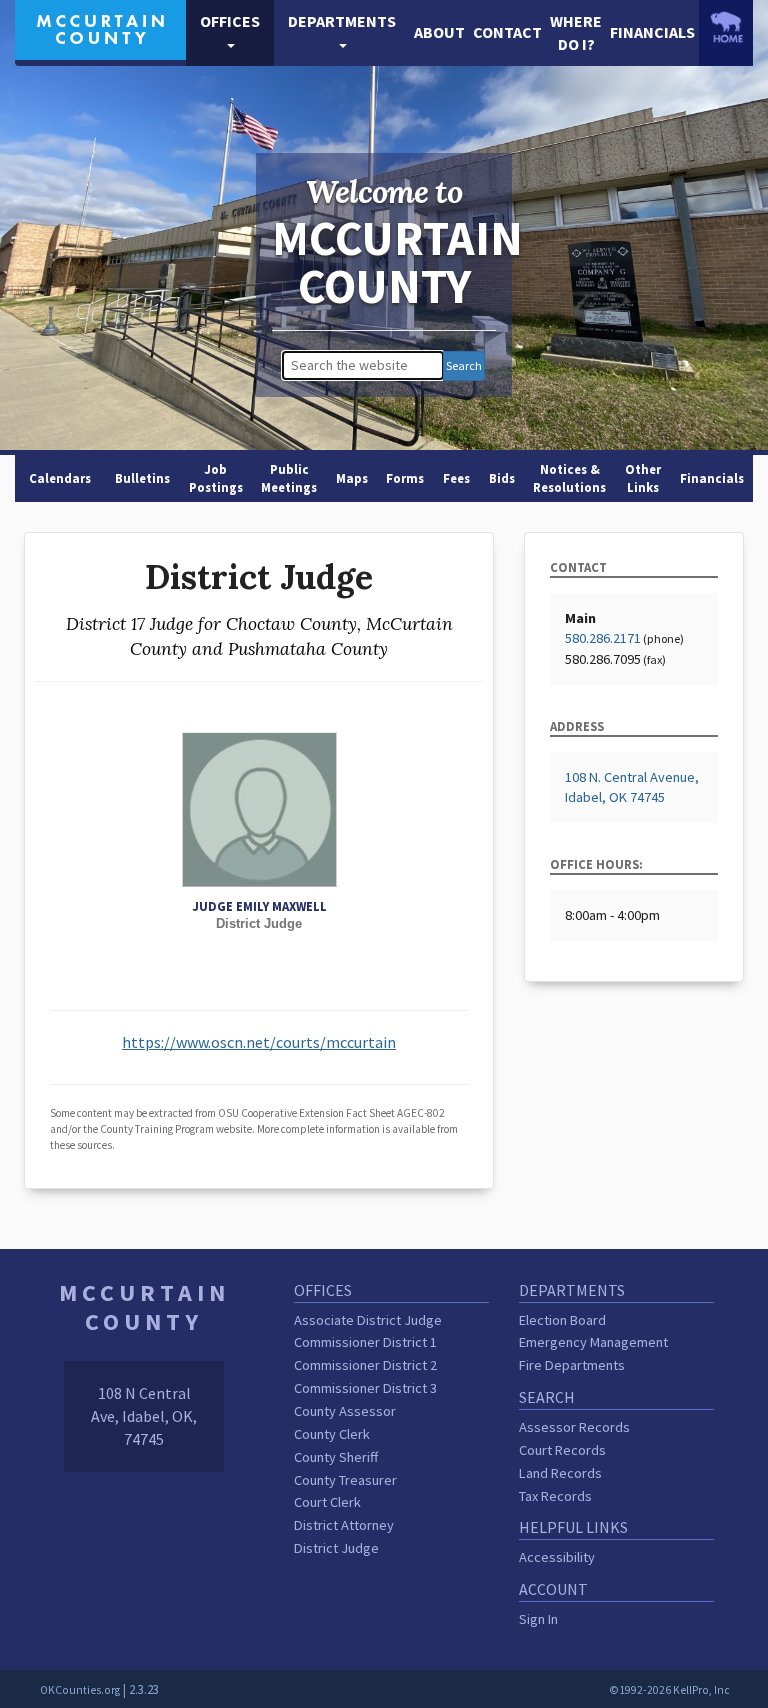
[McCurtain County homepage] (100, 28)
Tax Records (555, 1496)
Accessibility (557, 1557)
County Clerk (332, 1434)
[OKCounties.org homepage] (726, 27)
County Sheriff (336, 1457)
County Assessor (345, 1411)
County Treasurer (345, 1480)
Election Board (562, 1320)
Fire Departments (572, 1365)
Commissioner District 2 (365, 1365)
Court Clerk (327, 1502)
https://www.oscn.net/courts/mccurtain (259, 1042)
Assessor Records (574, 1427)
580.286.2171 (603, 638)
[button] (230, 33)
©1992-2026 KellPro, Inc (669, 1690)
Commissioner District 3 (365, 1388)
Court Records (562, 1450)
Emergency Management (593, 1342)
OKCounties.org (80, 1690)
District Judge (336, 1548)
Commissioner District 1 (365, 1342)
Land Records (560, 1473)
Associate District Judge (368, 1320)
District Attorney (344, 1525)
